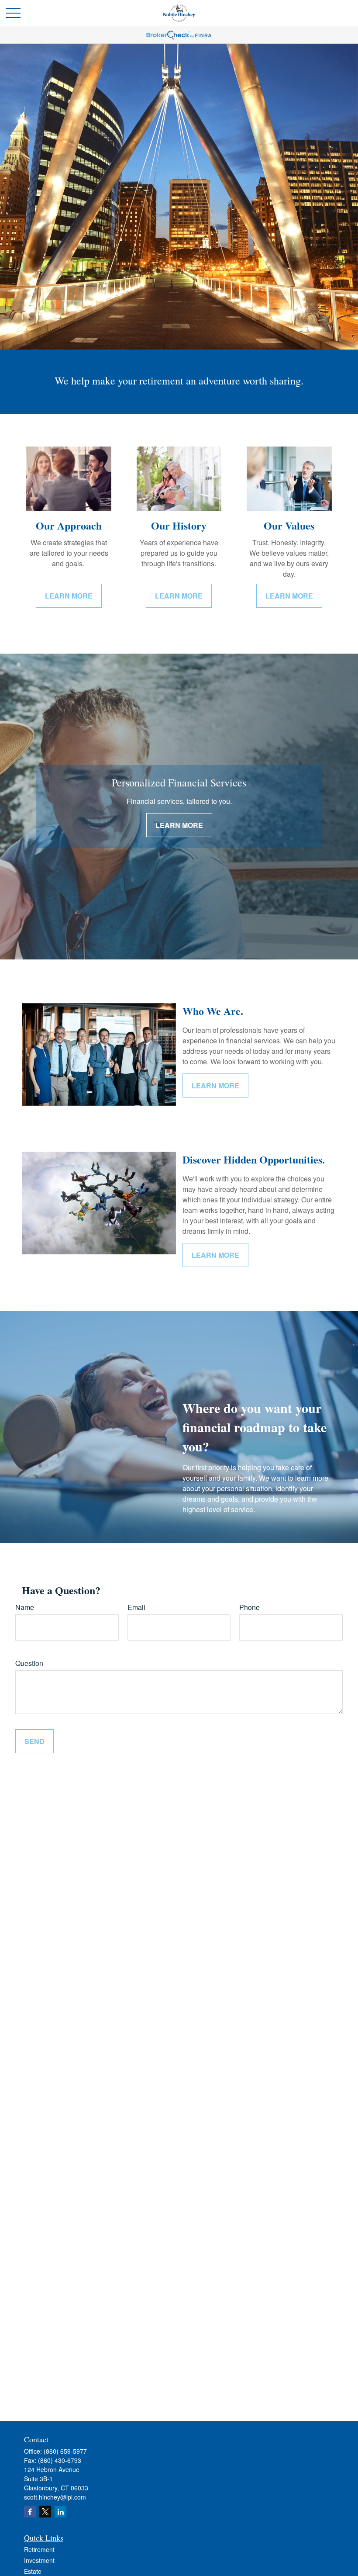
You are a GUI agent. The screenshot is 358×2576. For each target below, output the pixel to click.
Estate (33, 2571)
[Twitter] (45, 2512)
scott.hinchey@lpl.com (55, 2497)
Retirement (39, 2549)
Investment (39, 2560)
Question (29, 1663)
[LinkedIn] (60, 2512)
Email (136, 1607)
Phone (250, 1607)
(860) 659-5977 (65, 2451)
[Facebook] (30, 2512)
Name (25, 1607)
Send (34, 1741)
